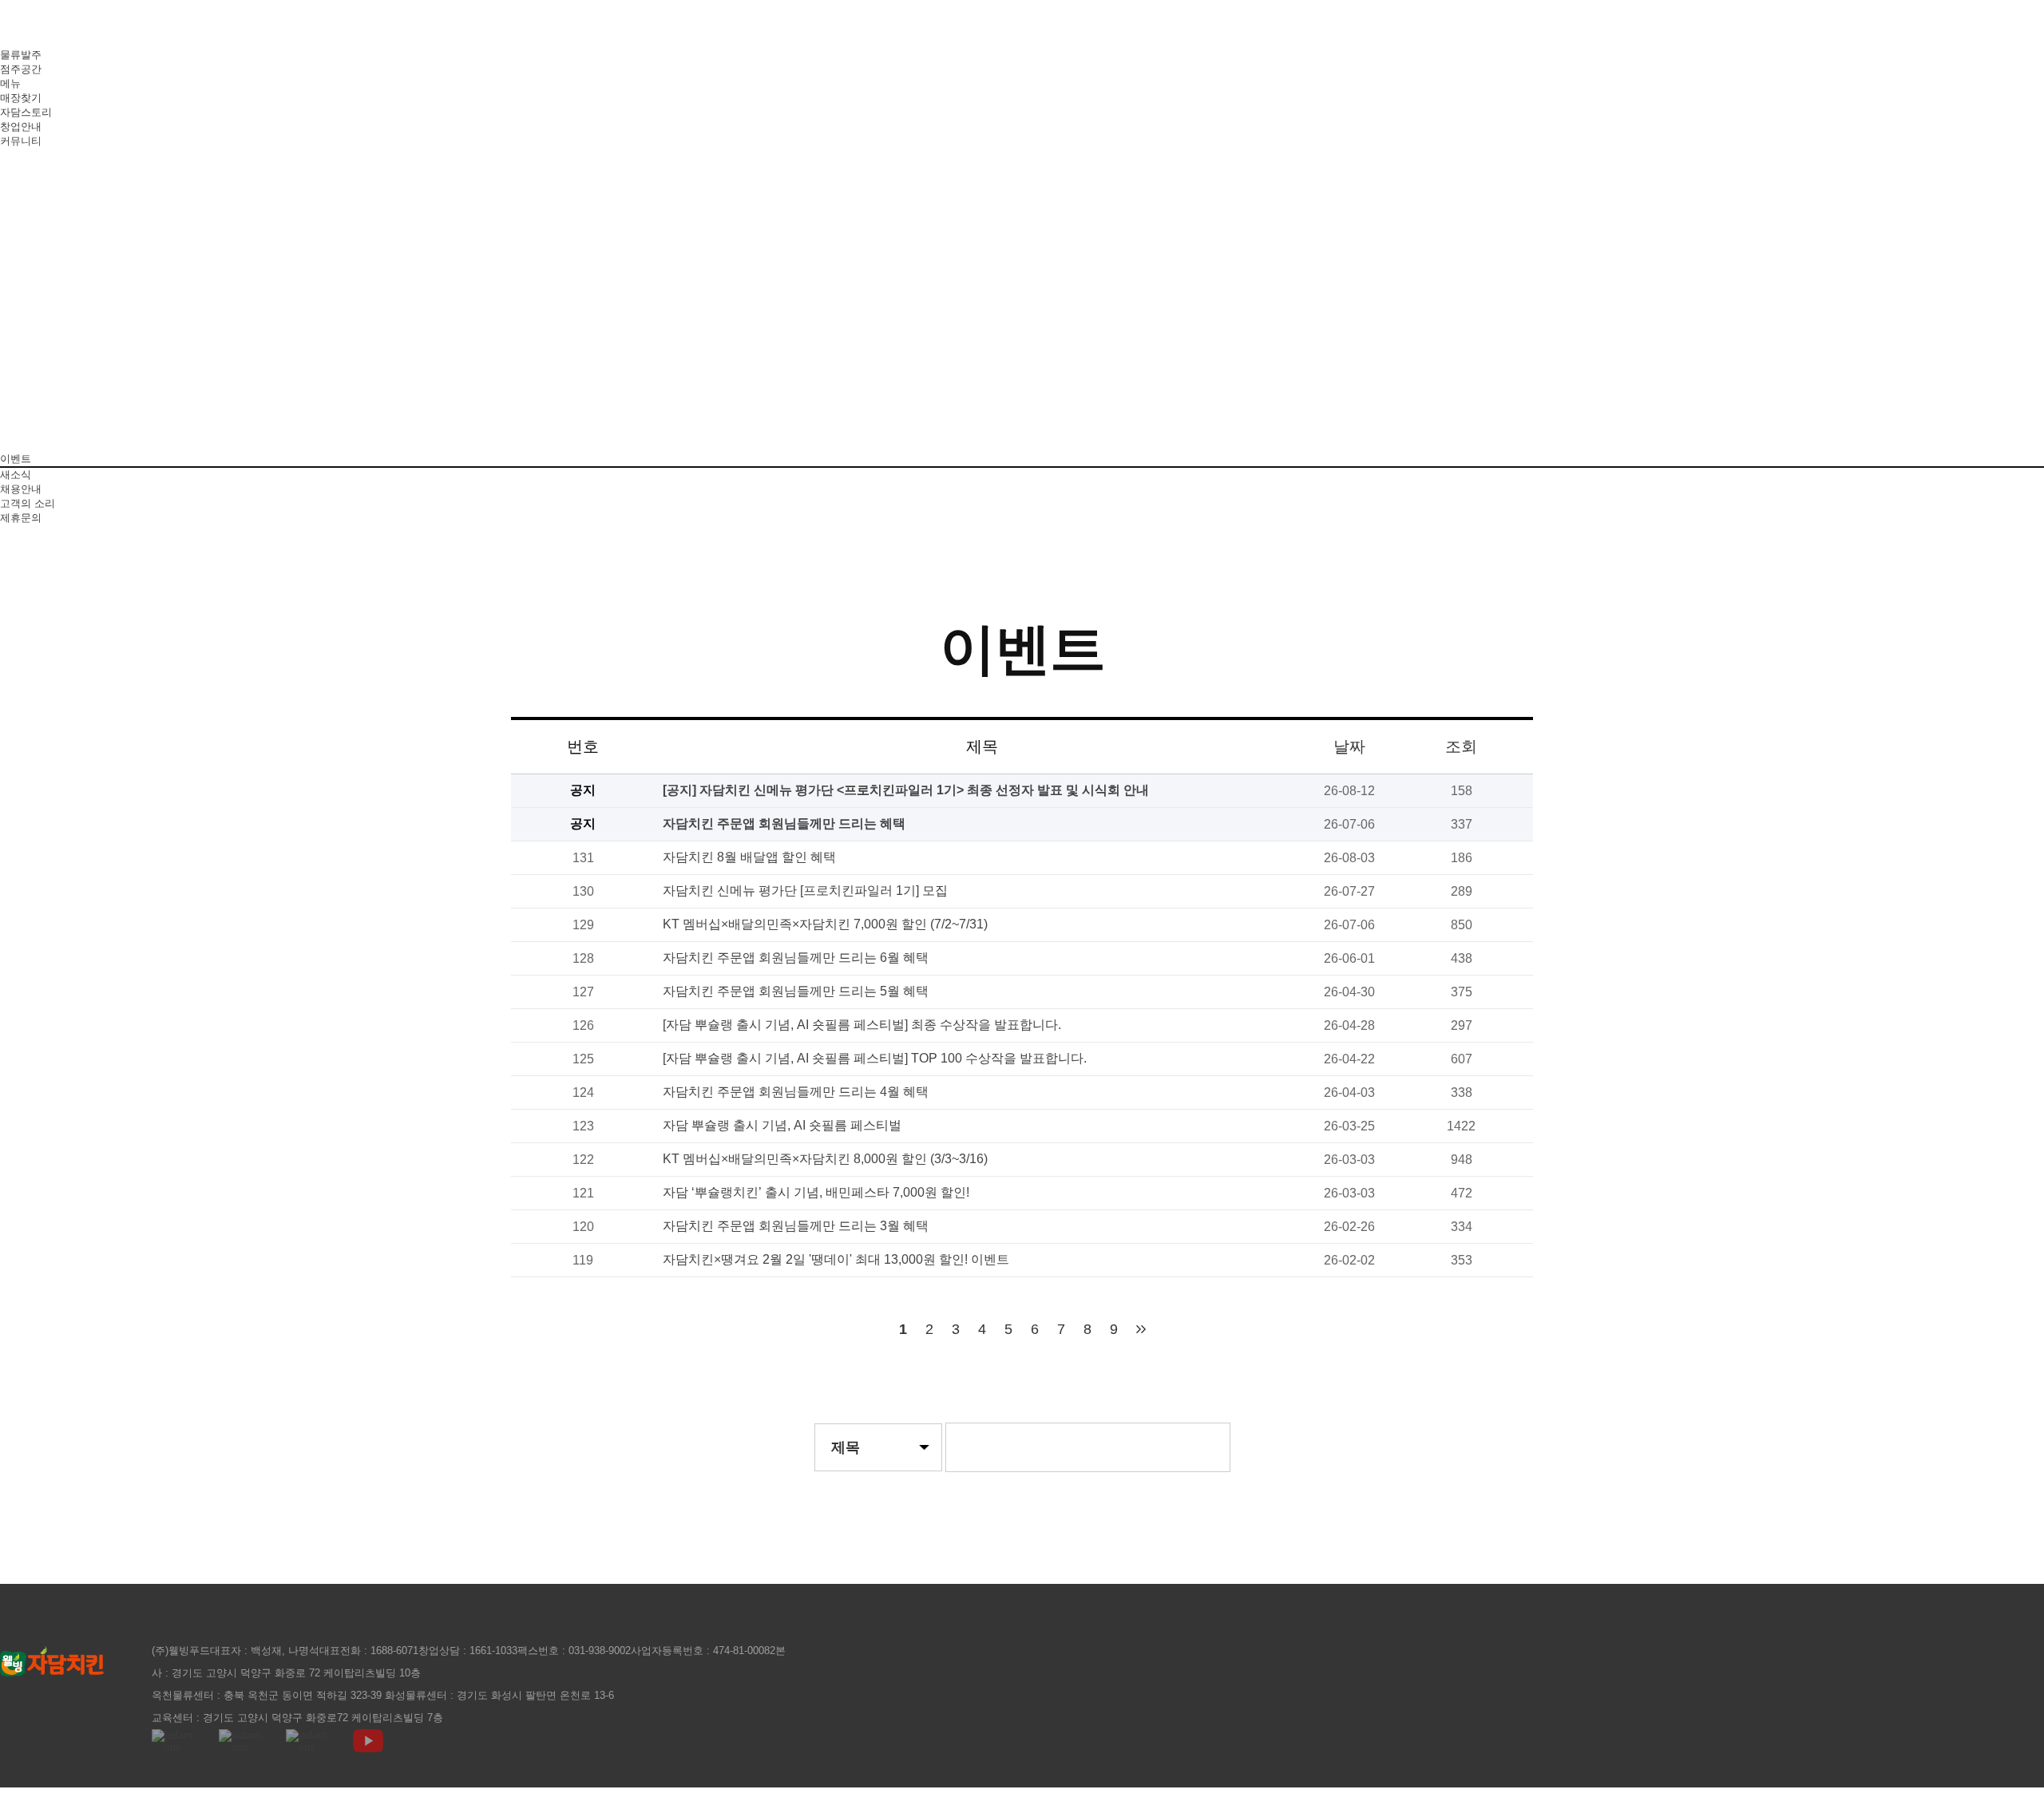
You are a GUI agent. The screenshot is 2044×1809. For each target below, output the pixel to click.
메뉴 (10, 83)
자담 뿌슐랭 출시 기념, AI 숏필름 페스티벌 (782, 1125)
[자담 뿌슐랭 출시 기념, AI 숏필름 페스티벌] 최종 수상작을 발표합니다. (862, 1025)
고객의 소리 (28, 503)
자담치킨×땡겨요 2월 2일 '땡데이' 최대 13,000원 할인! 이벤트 (836, 1259)
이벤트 (16, 459)
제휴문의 (21, 518)
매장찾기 (21, 98)
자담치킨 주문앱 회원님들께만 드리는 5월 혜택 (796, 991)
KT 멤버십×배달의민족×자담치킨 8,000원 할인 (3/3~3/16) (825, 1159)
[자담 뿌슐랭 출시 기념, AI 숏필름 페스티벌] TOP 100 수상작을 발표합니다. (875, 1058)
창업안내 (21, 127)
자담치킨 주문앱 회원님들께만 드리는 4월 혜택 (796, 1092)
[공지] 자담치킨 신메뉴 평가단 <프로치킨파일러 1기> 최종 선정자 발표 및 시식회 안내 (906, 790)
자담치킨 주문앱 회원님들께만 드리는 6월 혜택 (796, 958)
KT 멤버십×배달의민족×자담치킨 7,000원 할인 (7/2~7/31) (825, 924)
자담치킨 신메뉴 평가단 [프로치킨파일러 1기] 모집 (805, 891)
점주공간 (21, 69)
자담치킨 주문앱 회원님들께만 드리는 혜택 (784, 823)
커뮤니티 (21, 141)
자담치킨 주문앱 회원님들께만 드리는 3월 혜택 (796, 1226)
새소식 (16, 475)
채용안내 (21, 489)
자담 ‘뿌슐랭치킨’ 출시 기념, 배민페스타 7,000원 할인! (816, 1192)
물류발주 (21, 55)
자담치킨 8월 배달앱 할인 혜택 (749, 857)
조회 (1461, 746)
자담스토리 (26, 112)
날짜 (1349, 746)
